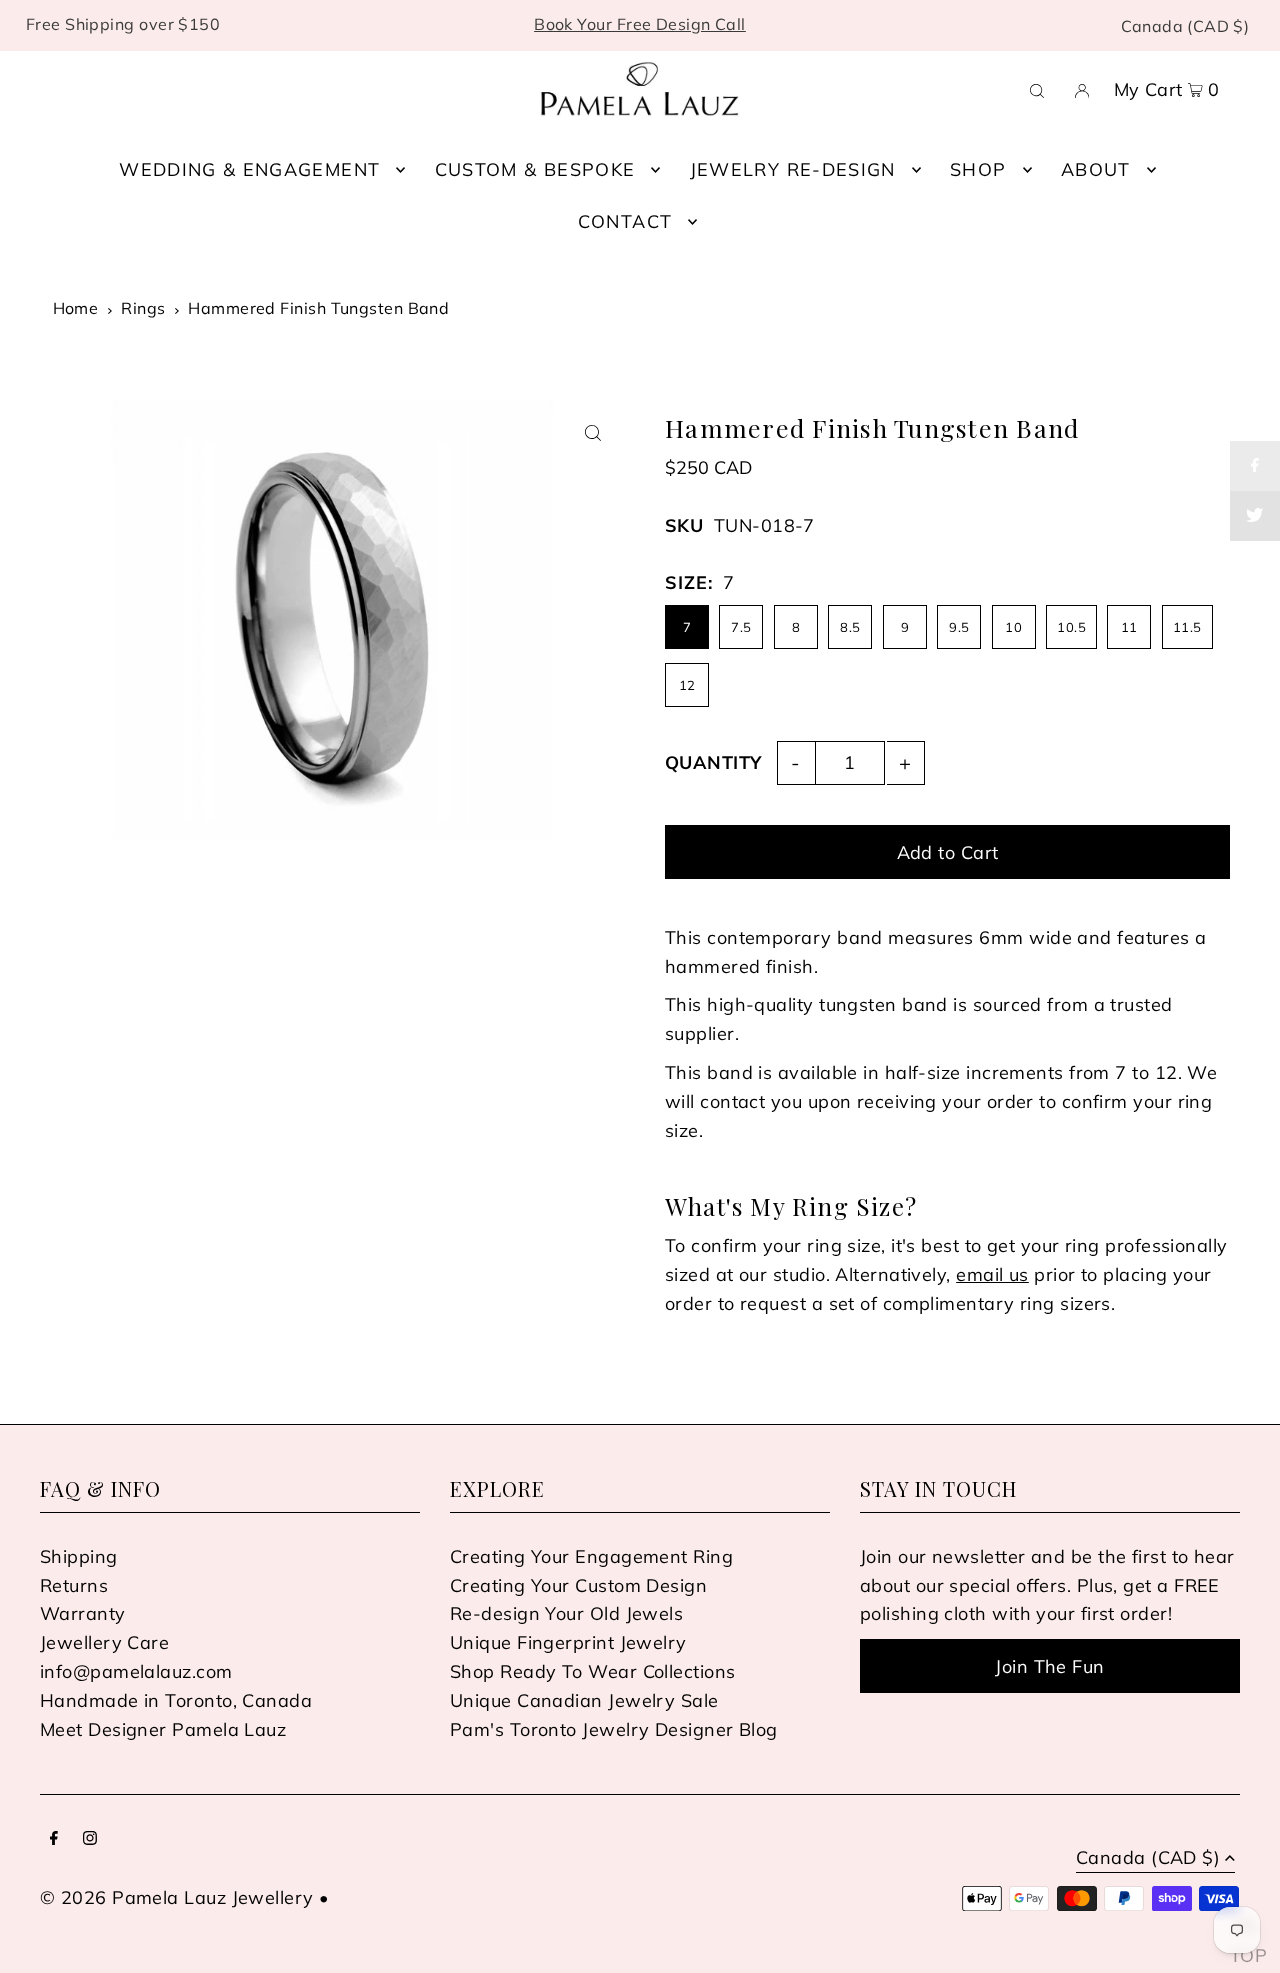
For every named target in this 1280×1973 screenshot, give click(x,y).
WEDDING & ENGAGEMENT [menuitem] (249, 169)
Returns (74, 1585)
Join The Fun (1049, 1666)
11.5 (1187, 627)
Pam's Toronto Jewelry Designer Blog (614, 1729)
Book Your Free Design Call (640, 24)
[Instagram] (90, 1839)
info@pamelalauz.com (136, 1671)
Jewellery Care (104, 1642)
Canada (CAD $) (1185, 26)
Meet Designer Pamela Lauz (163, 1729)
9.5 (959, 627)
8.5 (850, 627)
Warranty (83, 1613)
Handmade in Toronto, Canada (176, 1700)
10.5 (1071, 627)
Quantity (713, 762)
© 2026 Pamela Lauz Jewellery (177, 1897)
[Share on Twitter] (1255, 516)
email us (992, 1274)
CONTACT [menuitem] (625, 221)
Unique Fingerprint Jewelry (568, 1642)
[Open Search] (1037, 89)
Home (76, 308)
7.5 (741, 627)
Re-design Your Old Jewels (566, 1613)
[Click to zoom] (592, 433)
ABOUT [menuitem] (1096, 169)
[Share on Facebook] (1255, 466)
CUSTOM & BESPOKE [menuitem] (535, 169)
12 (687, 685)
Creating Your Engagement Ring (591, 1556)
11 (1129, 627)
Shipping (79, 1556)
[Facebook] (54, 1839)
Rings (143, 308)
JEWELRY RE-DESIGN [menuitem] (793, 169)
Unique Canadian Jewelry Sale (584, 1700)
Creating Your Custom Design (578, 1585)
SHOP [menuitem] (978, 169)
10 (1013, 627)
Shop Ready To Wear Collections (593, 1671)
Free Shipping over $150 (123, 24)
